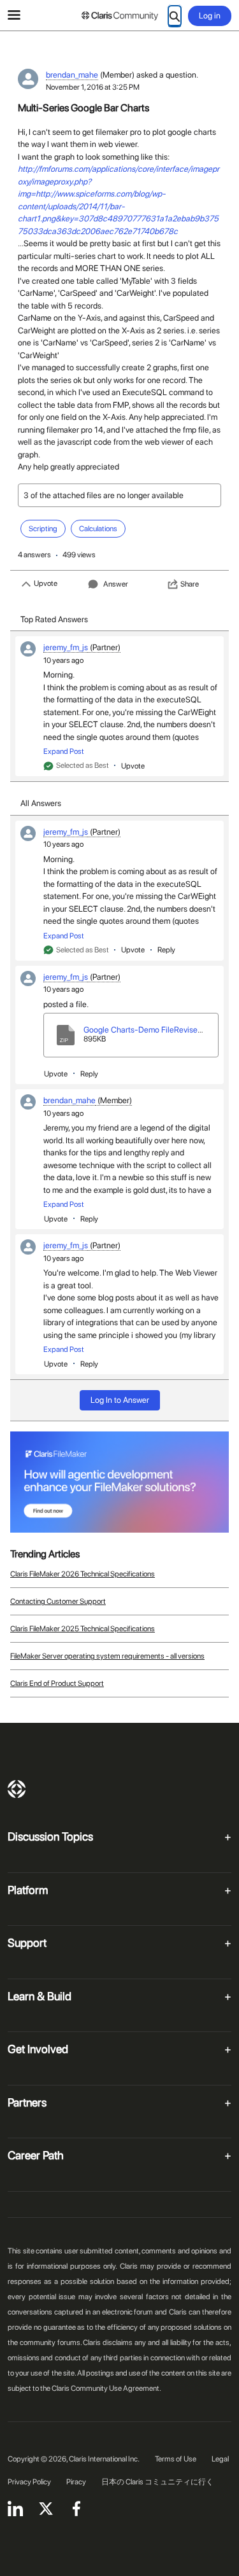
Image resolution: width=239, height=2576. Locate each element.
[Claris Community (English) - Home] (120, 16)
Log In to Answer (120, 1400)
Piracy (76, 2482)
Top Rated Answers (54, 619)
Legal (220, 2459)
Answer (116, 584)
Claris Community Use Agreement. (106, 2388)
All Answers (41, 803)
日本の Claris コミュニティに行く (157, 2482)
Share (190, 584)
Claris (17, 1789)
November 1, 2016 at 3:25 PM (93, 87)
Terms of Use (176, 2459)
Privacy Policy (29, 2482)
